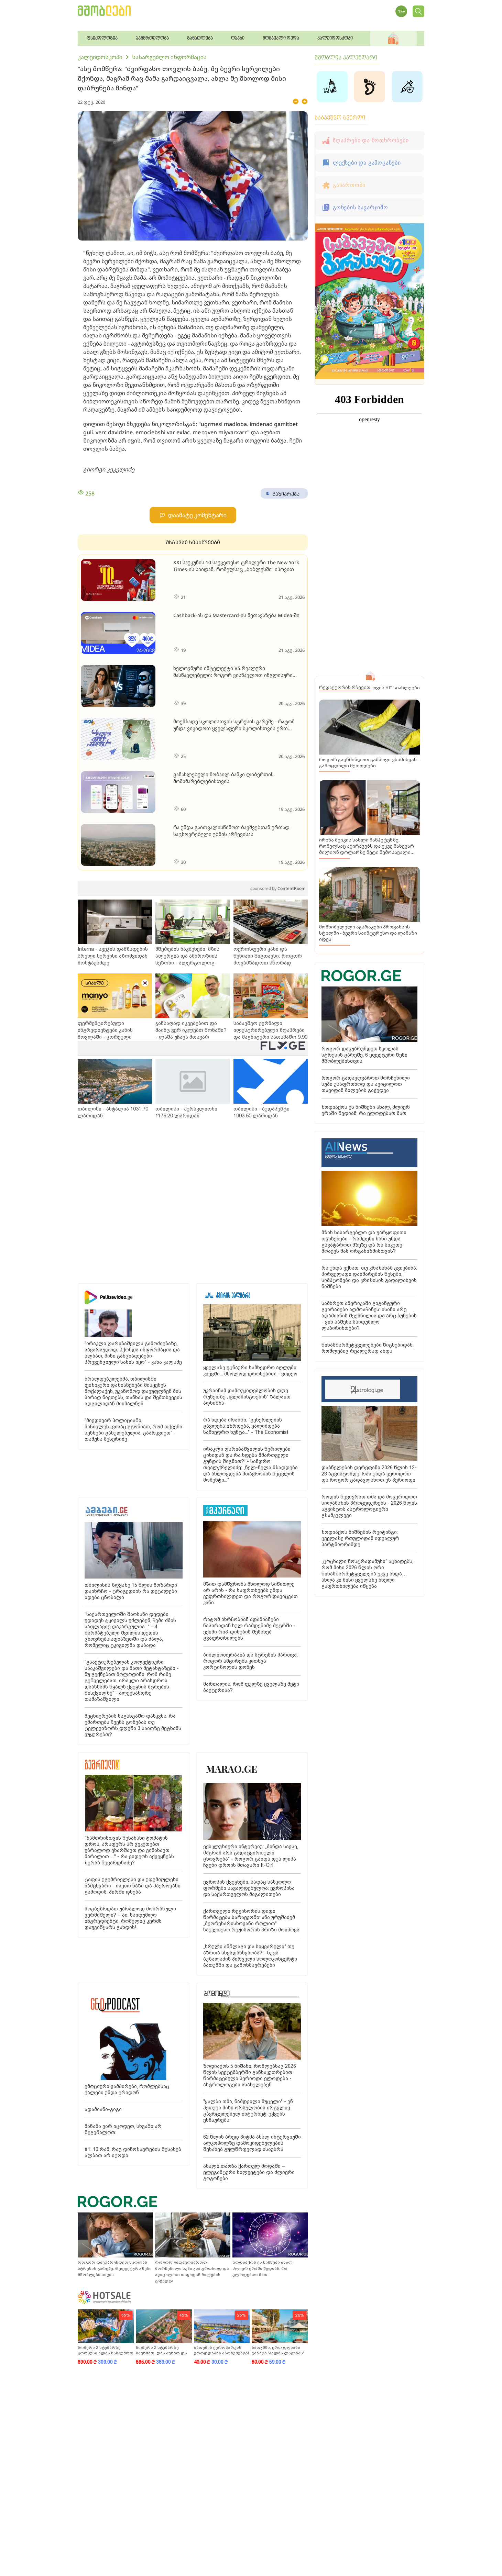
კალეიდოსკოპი (100, 57)
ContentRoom (278, 888)
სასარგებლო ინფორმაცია (169, 57)
